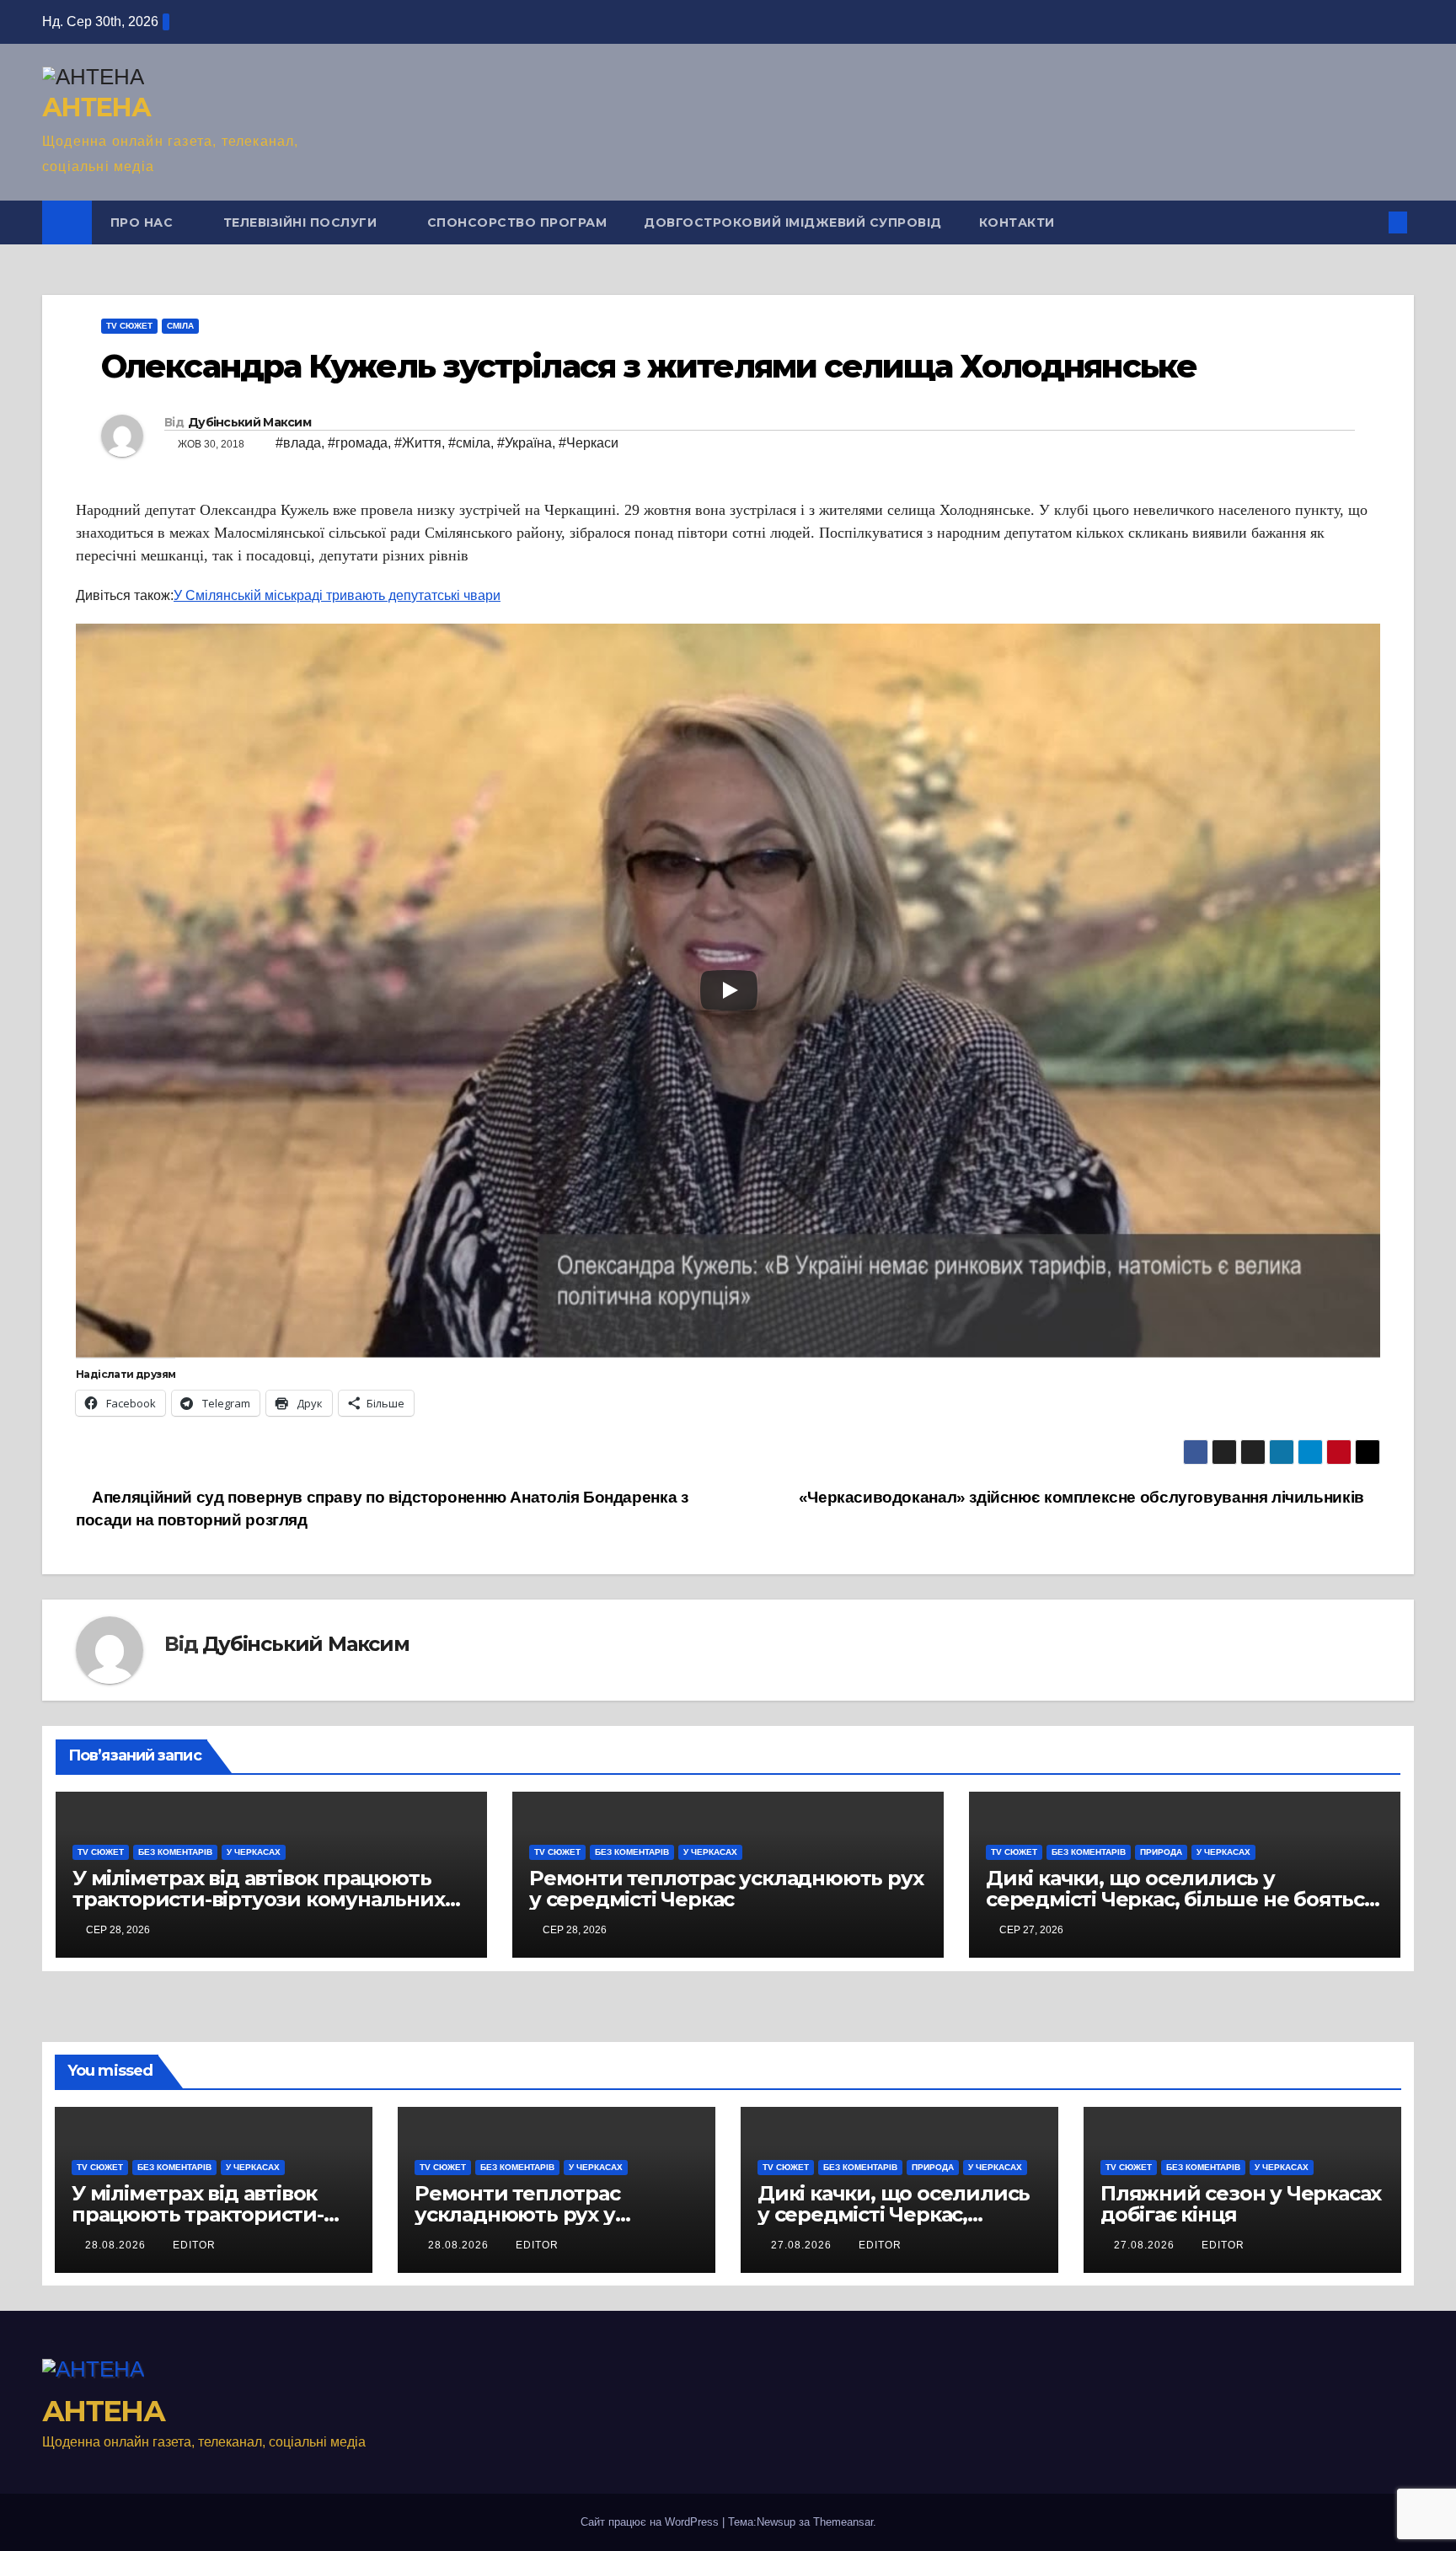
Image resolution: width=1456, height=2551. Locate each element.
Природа (1161, 1852)
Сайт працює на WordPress (651, 2522)
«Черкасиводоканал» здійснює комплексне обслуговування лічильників (1084, 1497)
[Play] (729, 990)
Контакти (1017, 222)
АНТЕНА (96, 107)
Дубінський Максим (249, 422)
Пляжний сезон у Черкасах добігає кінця (1241, 2204)
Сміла (180, 326)
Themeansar (843, 2522)
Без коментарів (175, 1852)
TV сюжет (129, 326)
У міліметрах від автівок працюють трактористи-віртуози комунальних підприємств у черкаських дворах (259, 1899)
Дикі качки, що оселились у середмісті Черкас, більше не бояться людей (1181, 1899)
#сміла (469, 443)
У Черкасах (254, 1852)
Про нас (144, 222)
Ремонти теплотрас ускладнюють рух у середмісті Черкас (726, 1889)
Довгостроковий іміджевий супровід (793, 222)
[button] (1370, 222)
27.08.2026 (803, 2245)
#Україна (525, 443)
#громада (358, 443)
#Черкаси (589, 443)
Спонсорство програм (517, 222)
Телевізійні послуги (302, 222)
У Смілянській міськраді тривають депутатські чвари (337, 595)
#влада (298, 443)
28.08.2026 (117, 2245)
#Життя (418, 443)
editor (194, 2245)
